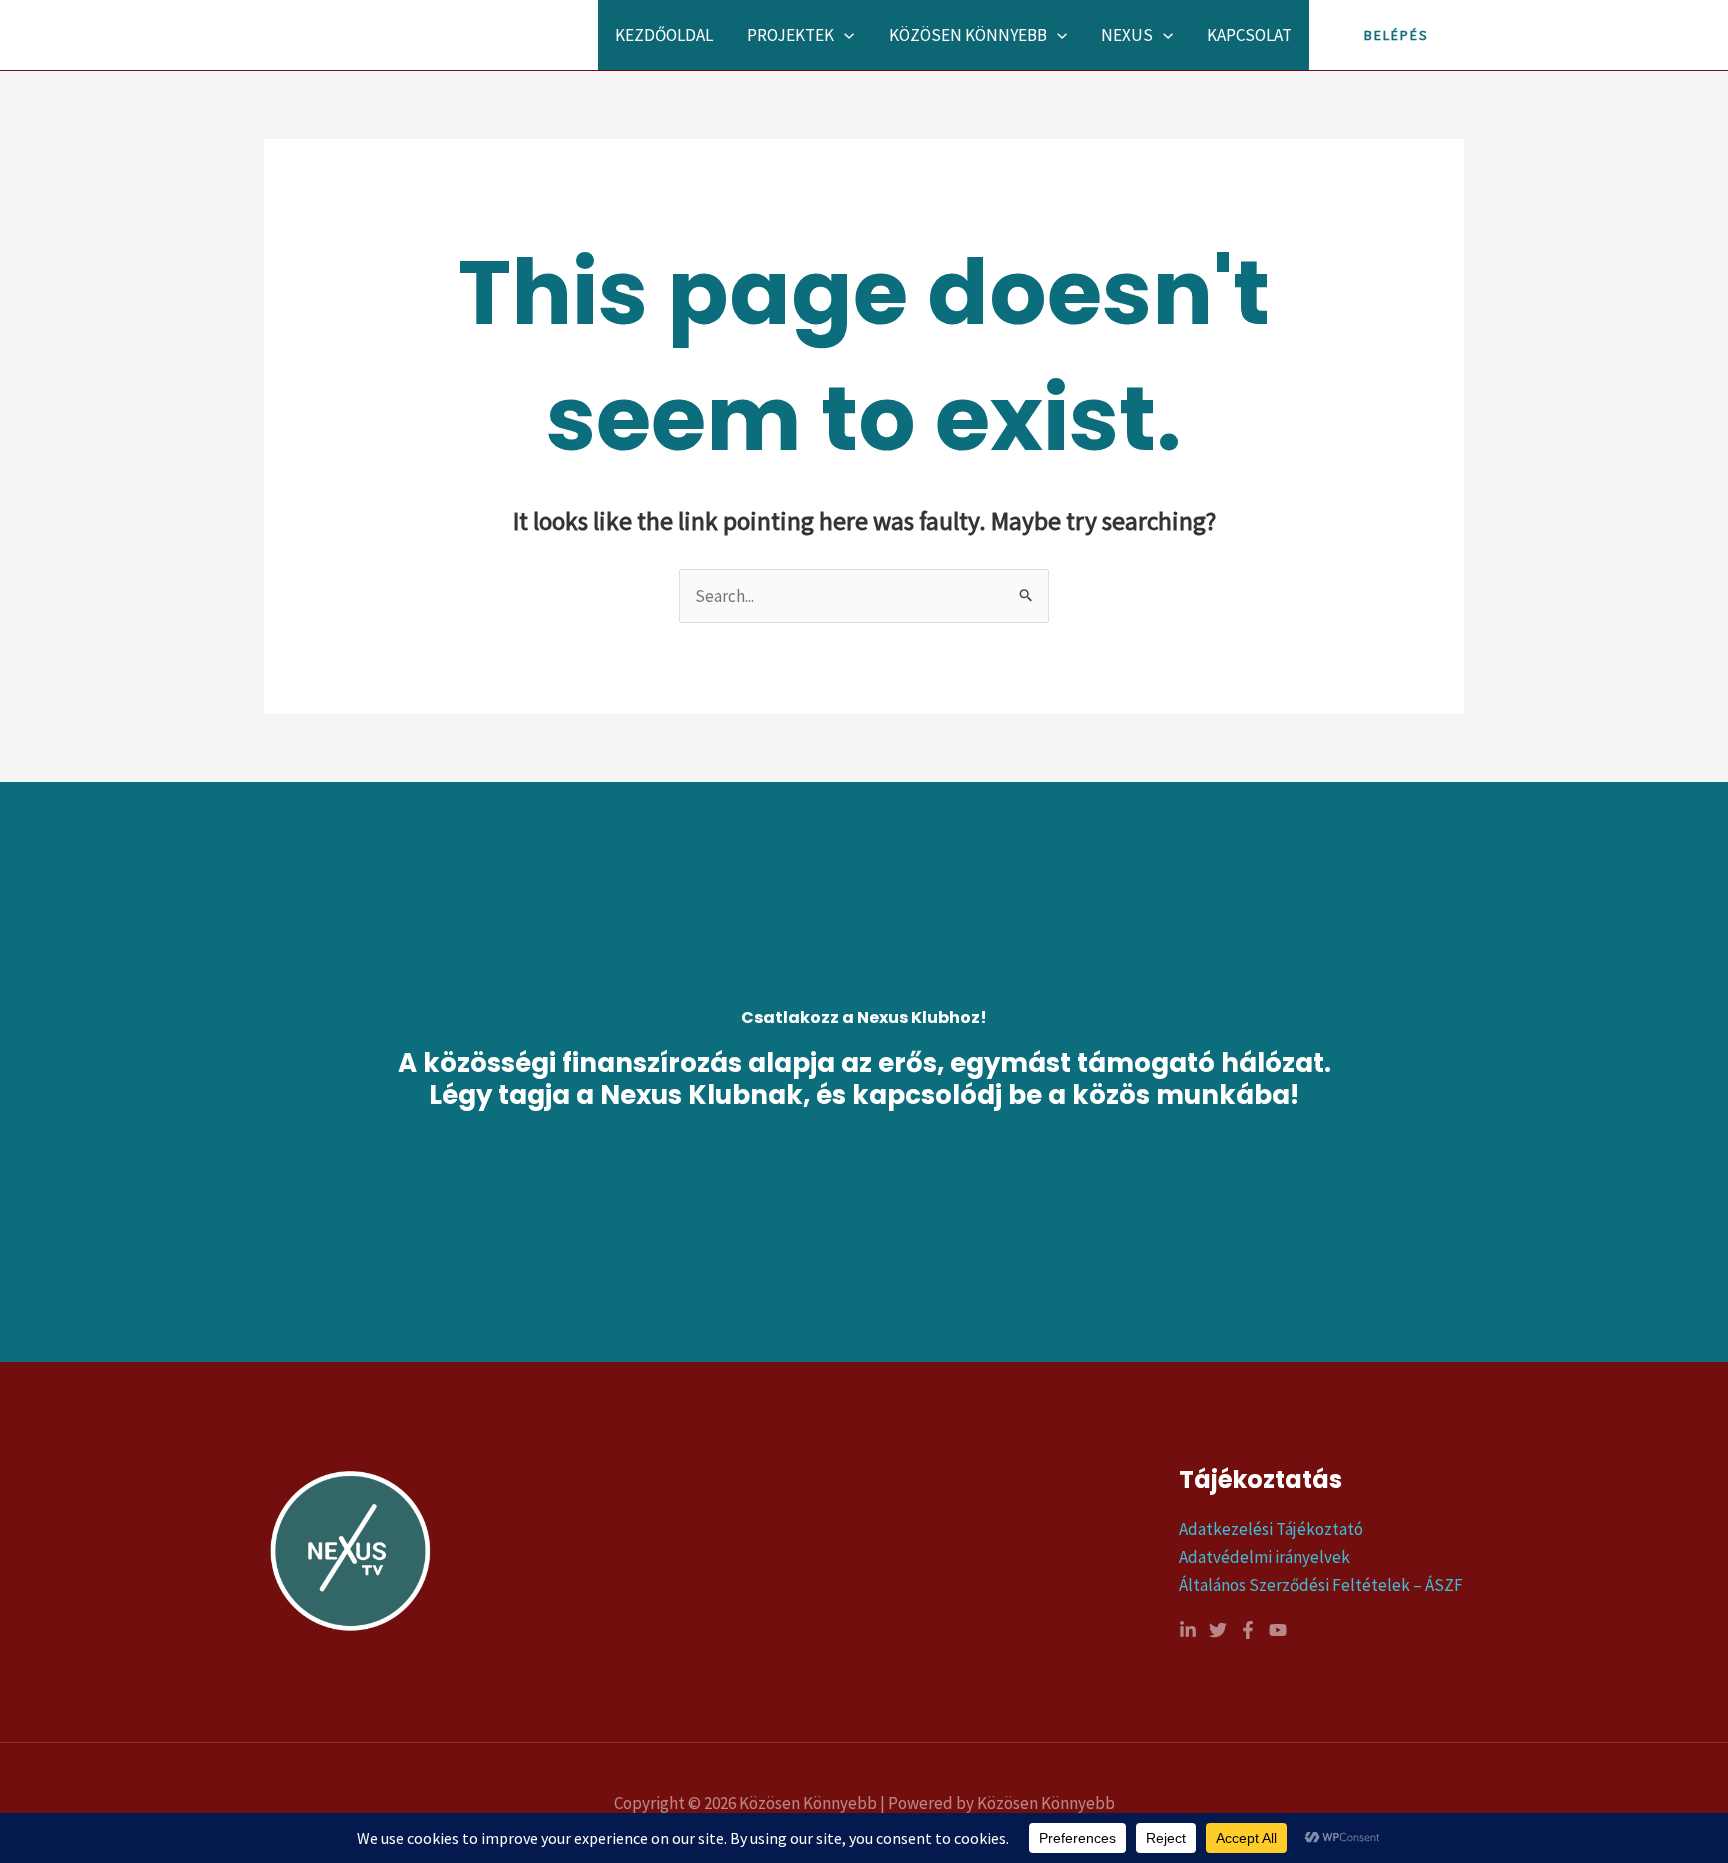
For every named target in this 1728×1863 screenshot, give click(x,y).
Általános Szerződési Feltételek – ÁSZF (1321, 1585)
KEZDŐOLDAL (664, 35)
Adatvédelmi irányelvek (1264, 1557)
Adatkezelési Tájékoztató (1271, 1529)
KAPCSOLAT (1249, 35)
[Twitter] (1218, 1630)
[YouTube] (1278, 1630)
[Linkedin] (1188, 1630)
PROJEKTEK (790, 35)
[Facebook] (1248, 1630)
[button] (844, 35)
